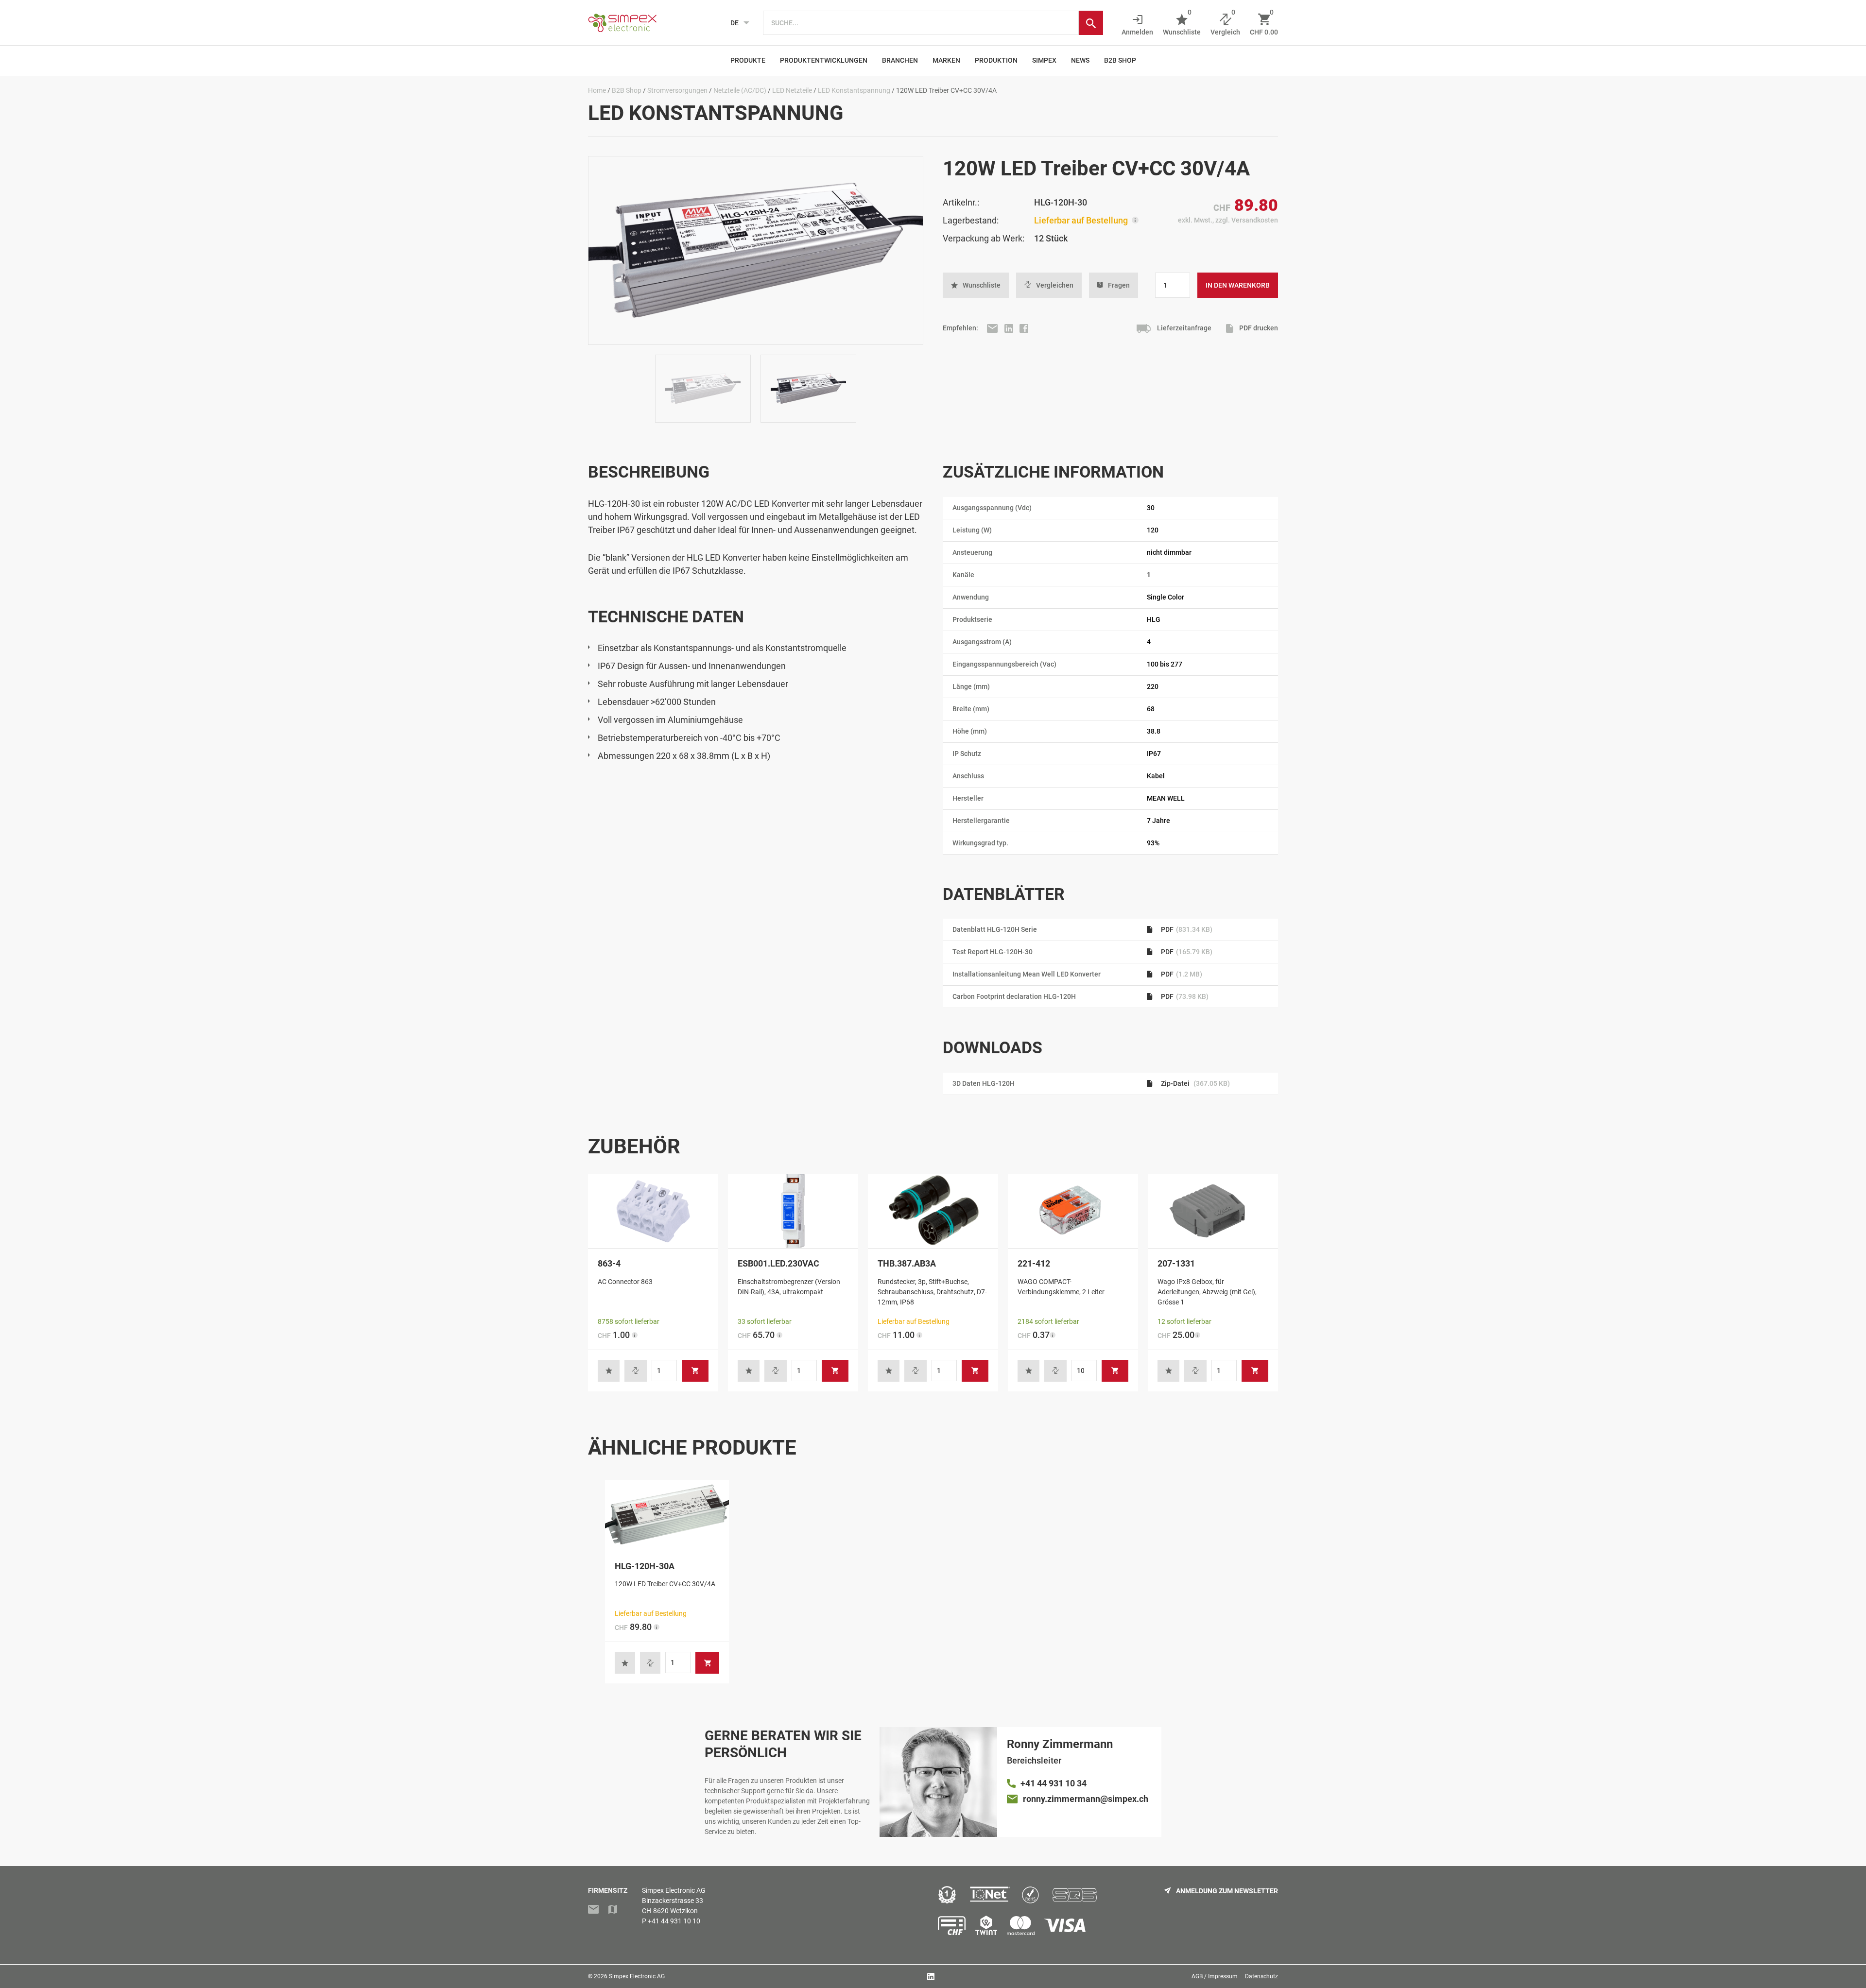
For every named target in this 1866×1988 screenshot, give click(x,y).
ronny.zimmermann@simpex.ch (1086, 1799)
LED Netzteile (792, 90)
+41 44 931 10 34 (1054, 1783)
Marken (946, 60)
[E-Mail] (993, 328)
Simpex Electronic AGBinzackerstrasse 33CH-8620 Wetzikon (674, 1901)
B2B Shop (1120, 60)
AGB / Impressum (1215, 1976)
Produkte (748, 60)
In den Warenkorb (1238, 285)
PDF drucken (1258, 328)
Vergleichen (1055, 285)
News (1080, 60)
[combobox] (921, 23)
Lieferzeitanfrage (1184, 328)
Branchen (900, 60)
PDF (1186, 929)
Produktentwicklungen (824, 60)
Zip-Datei (1195, 1083)
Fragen (1119, 285)
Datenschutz (1261, 1976)
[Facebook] (1024, 328)
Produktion (996, 60)
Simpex (1044, 60)
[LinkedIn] (1010, 328)
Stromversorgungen (677, 90)
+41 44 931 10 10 (674, 1921)
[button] (976, 285)
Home (597, 90)
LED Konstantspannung (854, 90)
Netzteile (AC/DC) (740, 90)
